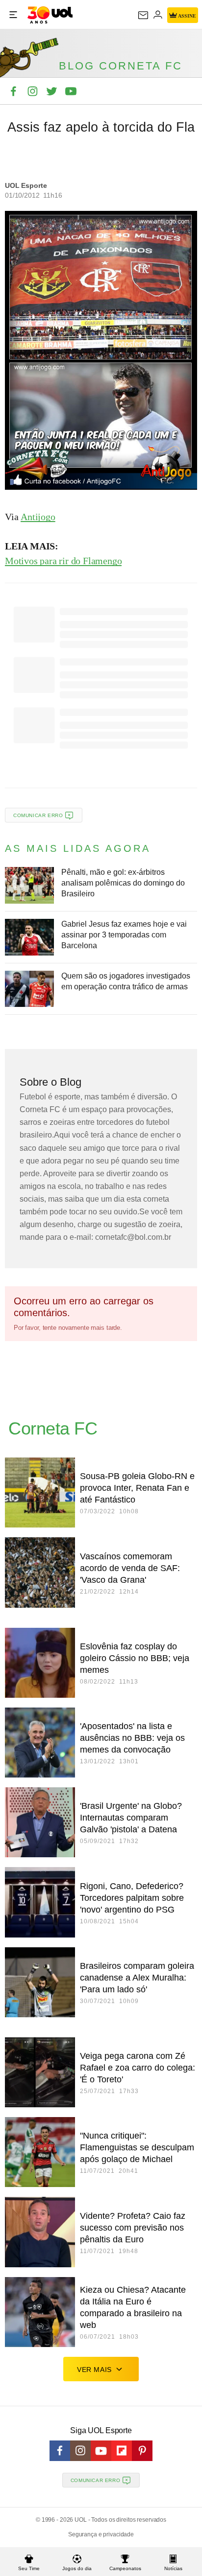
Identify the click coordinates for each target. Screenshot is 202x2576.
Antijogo (38, 517)
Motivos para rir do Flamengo (63, 561)
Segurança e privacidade (101, 2534)
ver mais (94, 2370)
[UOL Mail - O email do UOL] (143, 15)
